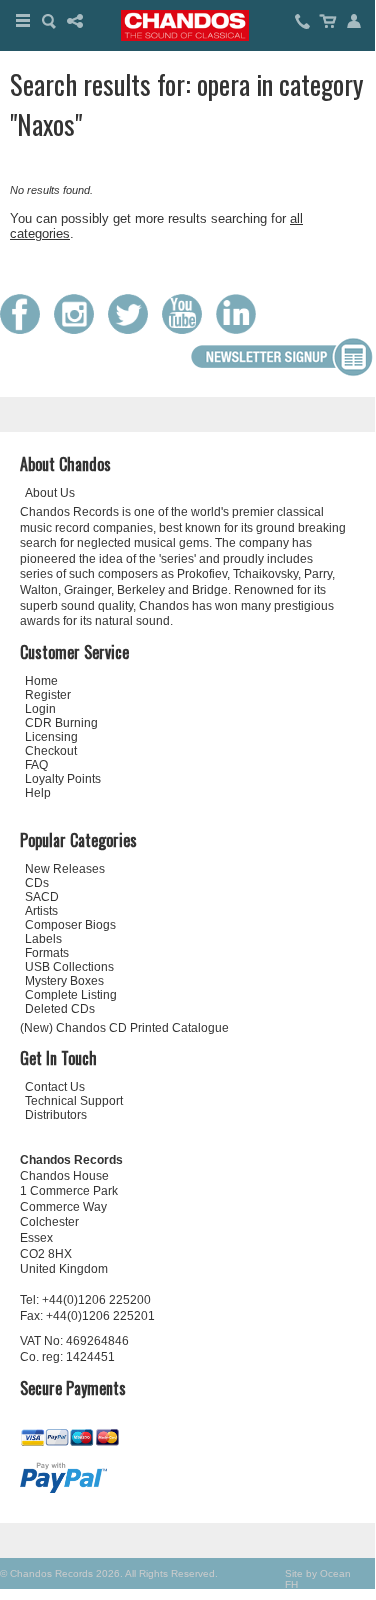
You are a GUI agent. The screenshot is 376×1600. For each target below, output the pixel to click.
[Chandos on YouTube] (187, 329)
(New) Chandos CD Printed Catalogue (124, 1028)
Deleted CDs (60, 1009)
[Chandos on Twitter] (133, 329)
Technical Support (74, 1101)
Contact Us (55, 1087)
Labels (43, 939)
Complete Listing (71, 995)
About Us (50, 493)
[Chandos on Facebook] (25, 329)
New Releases (65, 869)
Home (41, 681)
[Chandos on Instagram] (79, 329)
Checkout (51, 751)
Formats (47, 953)
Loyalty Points (63, 779)
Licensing (51, 737)
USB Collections (69, 967)
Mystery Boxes (64, 981)
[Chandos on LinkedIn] (241, 329)
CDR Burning (61, 723)
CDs (37, 883)
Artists (41, 911)
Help (38, 793)
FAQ (36, 765)
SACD (42, 897)
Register (48, 695)
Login (40, 709)
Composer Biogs (70, 925)
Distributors (56, 1115)
